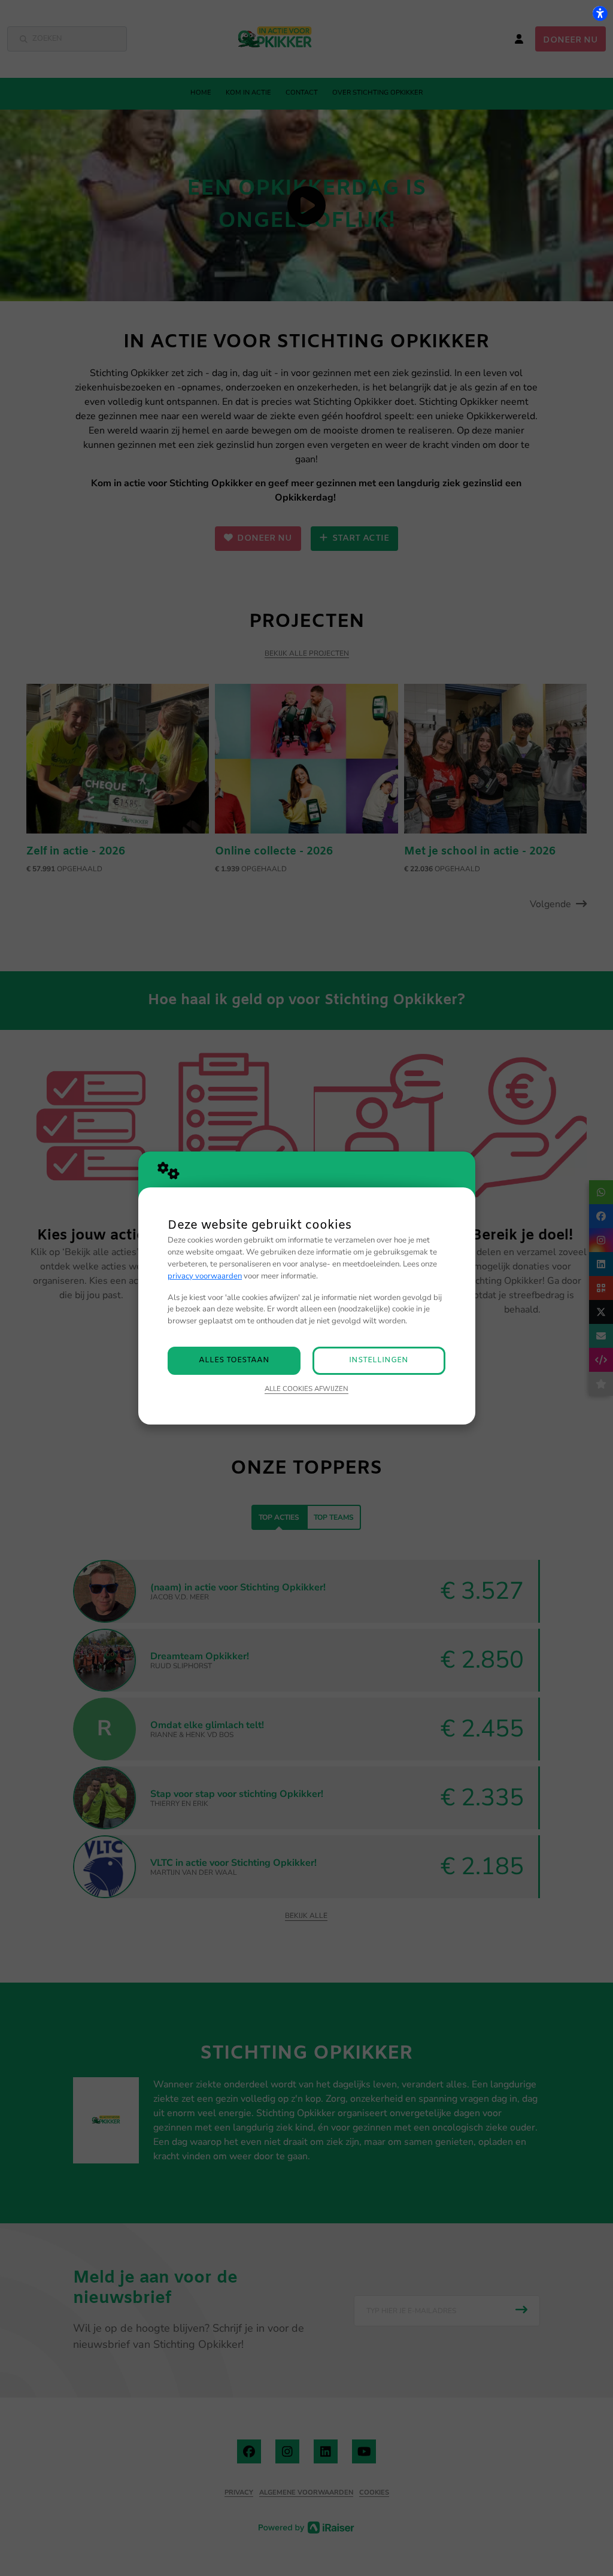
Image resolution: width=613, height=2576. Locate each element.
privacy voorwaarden (205, 1276)
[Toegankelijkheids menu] (600, 13)
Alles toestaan (234, 1360)
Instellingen (379, 1360)
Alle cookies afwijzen (306, 1389)
